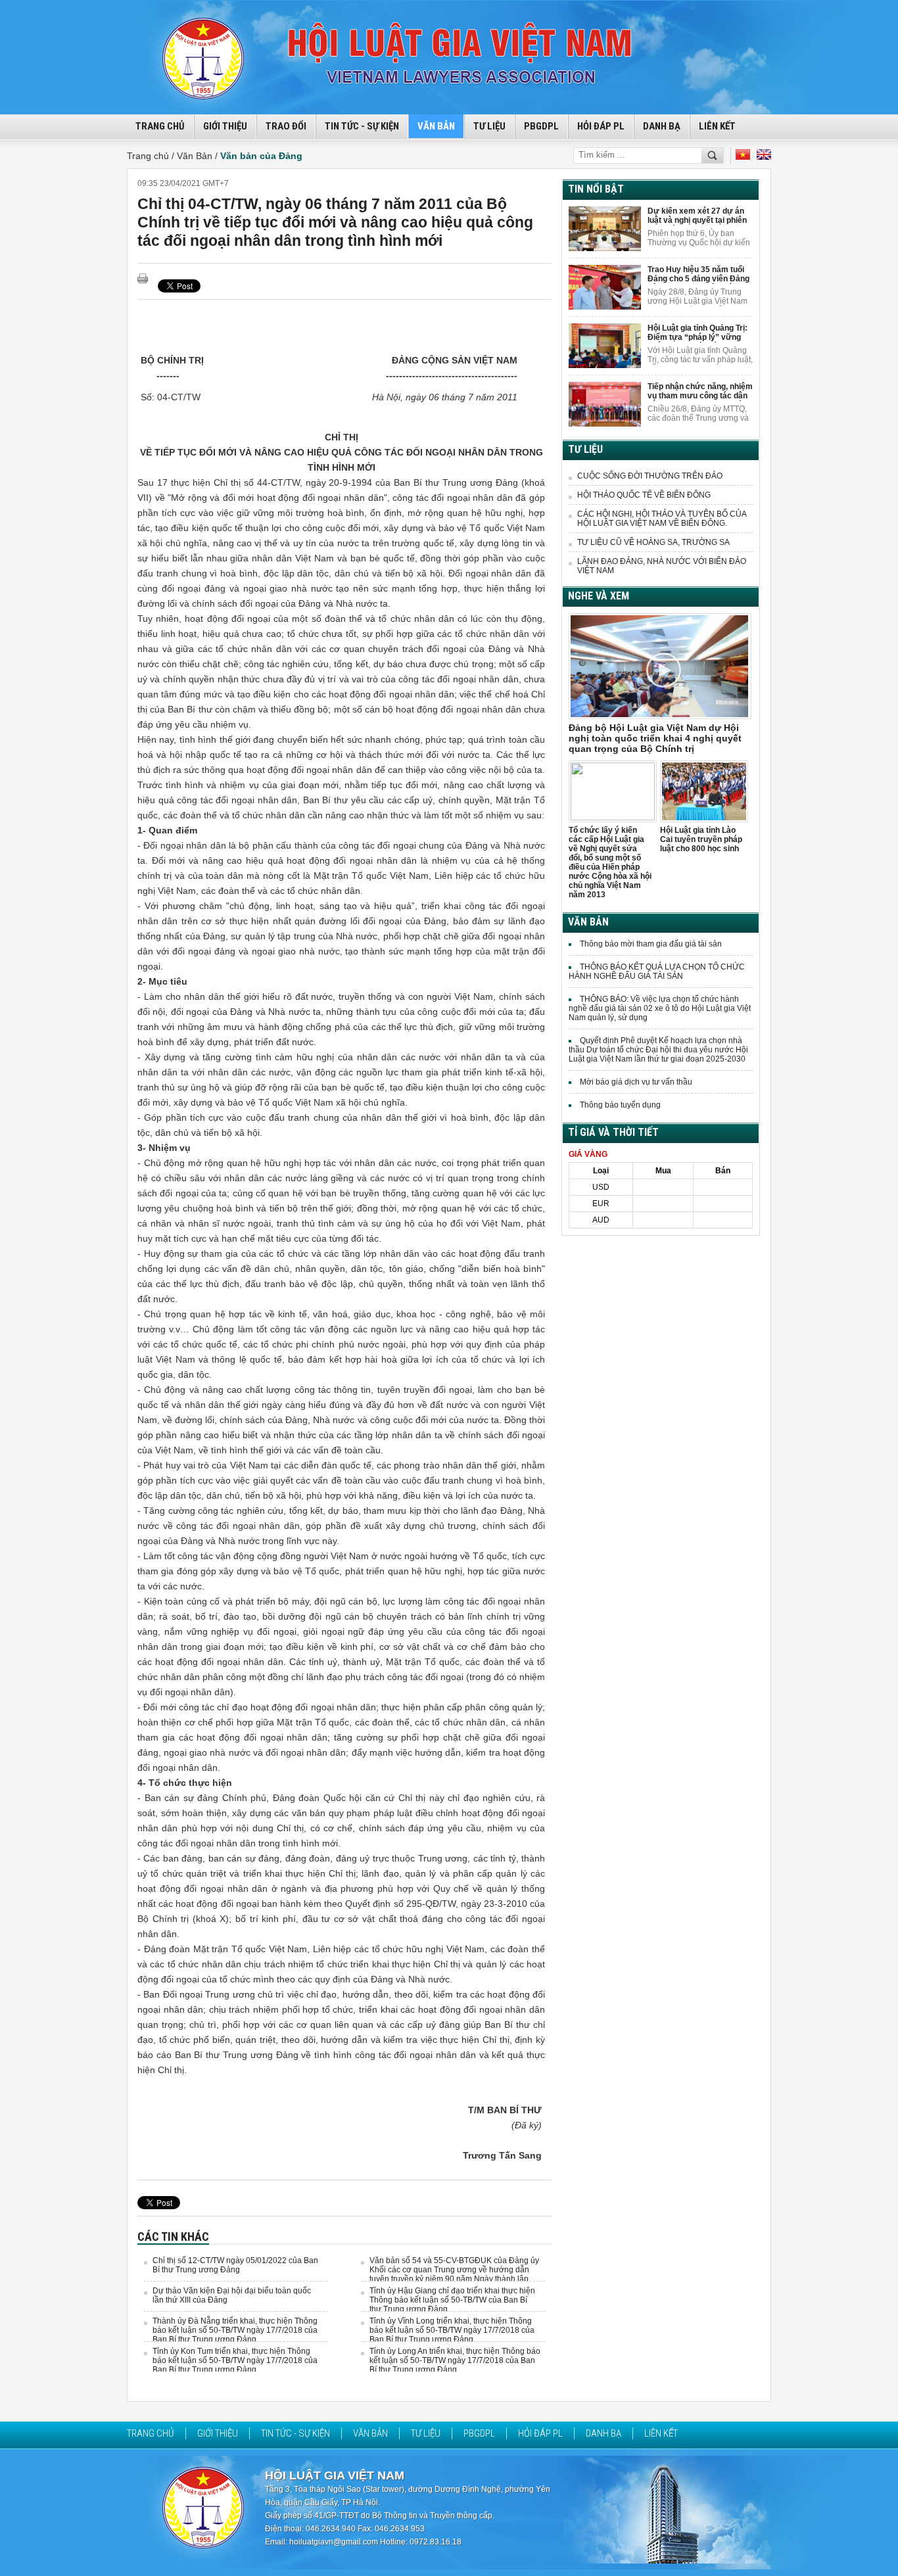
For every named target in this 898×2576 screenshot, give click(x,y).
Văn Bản (436, 126)
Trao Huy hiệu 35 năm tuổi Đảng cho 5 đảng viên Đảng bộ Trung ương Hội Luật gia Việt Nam (698, 274)
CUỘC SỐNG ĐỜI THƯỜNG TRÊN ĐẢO (650, 476)
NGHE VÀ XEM (599, 596)
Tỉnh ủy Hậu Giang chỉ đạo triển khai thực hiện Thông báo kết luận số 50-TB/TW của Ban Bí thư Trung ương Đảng (452, 2300)
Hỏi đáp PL (601, 126)
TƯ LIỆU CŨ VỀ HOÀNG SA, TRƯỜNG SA (653, 542)
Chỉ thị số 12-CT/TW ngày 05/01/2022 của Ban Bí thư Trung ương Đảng (235, 2265)
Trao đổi (286, 126)
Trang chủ (151, 2433)
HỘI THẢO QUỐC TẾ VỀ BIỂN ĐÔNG (644, 495)
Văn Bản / (199, 156)
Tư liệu (489, 126)
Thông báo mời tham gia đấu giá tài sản (651, 944)
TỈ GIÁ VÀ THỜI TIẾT (613, 1132)
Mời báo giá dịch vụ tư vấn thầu (636, 1082)
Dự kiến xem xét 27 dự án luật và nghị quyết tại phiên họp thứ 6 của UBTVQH (697, 216)
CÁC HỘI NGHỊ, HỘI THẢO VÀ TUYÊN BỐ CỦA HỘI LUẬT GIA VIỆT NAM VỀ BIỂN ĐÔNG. (662, 519)
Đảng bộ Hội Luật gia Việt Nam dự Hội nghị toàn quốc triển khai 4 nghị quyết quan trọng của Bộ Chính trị (655, 738)
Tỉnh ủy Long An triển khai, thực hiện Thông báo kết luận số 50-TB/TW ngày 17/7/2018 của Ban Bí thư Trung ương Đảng (455, 2360)
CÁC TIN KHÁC (173, 2236)
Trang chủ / (152, 156)
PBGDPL (541, 126)
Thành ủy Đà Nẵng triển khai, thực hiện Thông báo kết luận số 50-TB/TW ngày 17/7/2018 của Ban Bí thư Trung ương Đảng (235, 2330)
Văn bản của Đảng (261, 156)
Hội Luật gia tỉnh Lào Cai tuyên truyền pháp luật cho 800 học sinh (701, 839)
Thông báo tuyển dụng (620, 1105)
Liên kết (717, 126)
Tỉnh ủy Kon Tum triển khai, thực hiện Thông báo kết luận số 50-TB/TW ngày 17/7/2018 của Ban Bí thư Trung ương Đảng (235, 2360)
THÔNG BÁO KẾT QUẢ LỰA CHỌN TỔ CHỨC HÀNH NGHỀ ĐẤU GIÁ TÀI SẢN (657, 972)
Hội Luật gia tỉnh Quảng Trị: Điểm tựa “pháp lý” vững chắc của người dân (697, 333)
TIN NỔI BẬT (596, 189)
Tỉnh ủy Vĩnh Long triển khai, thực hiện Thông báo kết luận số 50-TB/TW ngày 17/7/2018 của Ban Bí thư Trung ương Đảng (452, 2330)
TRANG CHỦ (160, 126)
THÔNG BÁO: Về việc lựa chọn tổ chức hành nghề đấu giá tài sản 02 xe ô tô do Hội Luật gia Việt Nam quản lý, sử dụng (660, 1008)
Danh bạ (662, 126)
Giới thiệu (225, 126)
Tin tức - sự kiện (362, 126)
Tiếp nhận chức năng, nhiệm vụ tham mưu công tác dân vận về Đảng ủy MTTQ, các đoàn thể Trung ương (700, 391)
